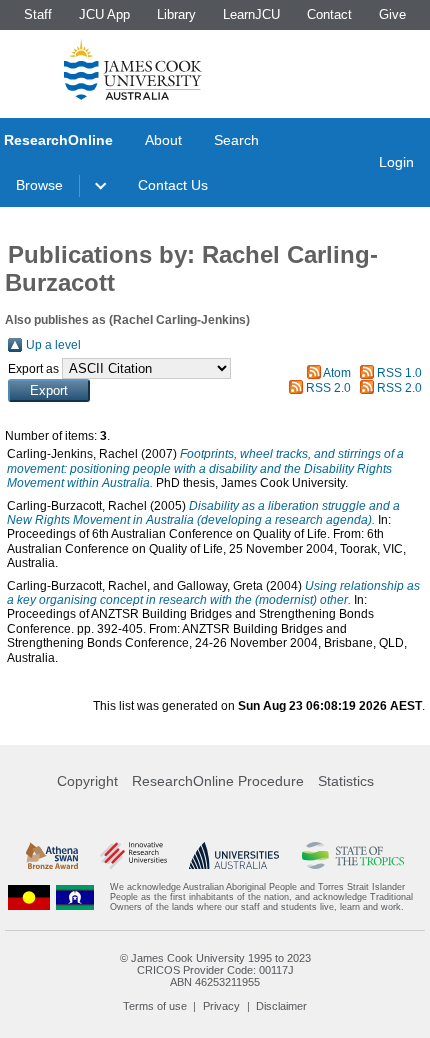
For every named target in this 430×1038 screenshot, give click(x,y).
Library (176, 14)
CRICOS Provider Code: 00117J (215, 970)
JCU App (104, 14)
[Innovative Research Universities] (133, 855)
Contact (329, 14)
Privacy (221, 1006)
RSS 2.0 (328, 388)
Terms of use (155, 1006)
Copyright (87, 781)
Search (236, 140)
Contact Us (173, 185)
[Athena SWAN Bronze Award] (52, 855)
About (163, 140)
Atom (337, 373)
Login (396, 162)
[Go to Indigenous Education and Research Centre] (29, 897)
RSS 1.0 (399, 373)
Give (392, 14)
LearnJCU (251, 14)
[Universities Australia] (234, 855)
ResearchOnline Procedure (218, 781)
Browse (39, 185)
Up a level (53, 345)
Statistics (346, 781)
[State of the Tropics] (353, 855)
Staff (38, 14)
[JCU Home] (133, 69)
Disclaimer (281, 1006)
